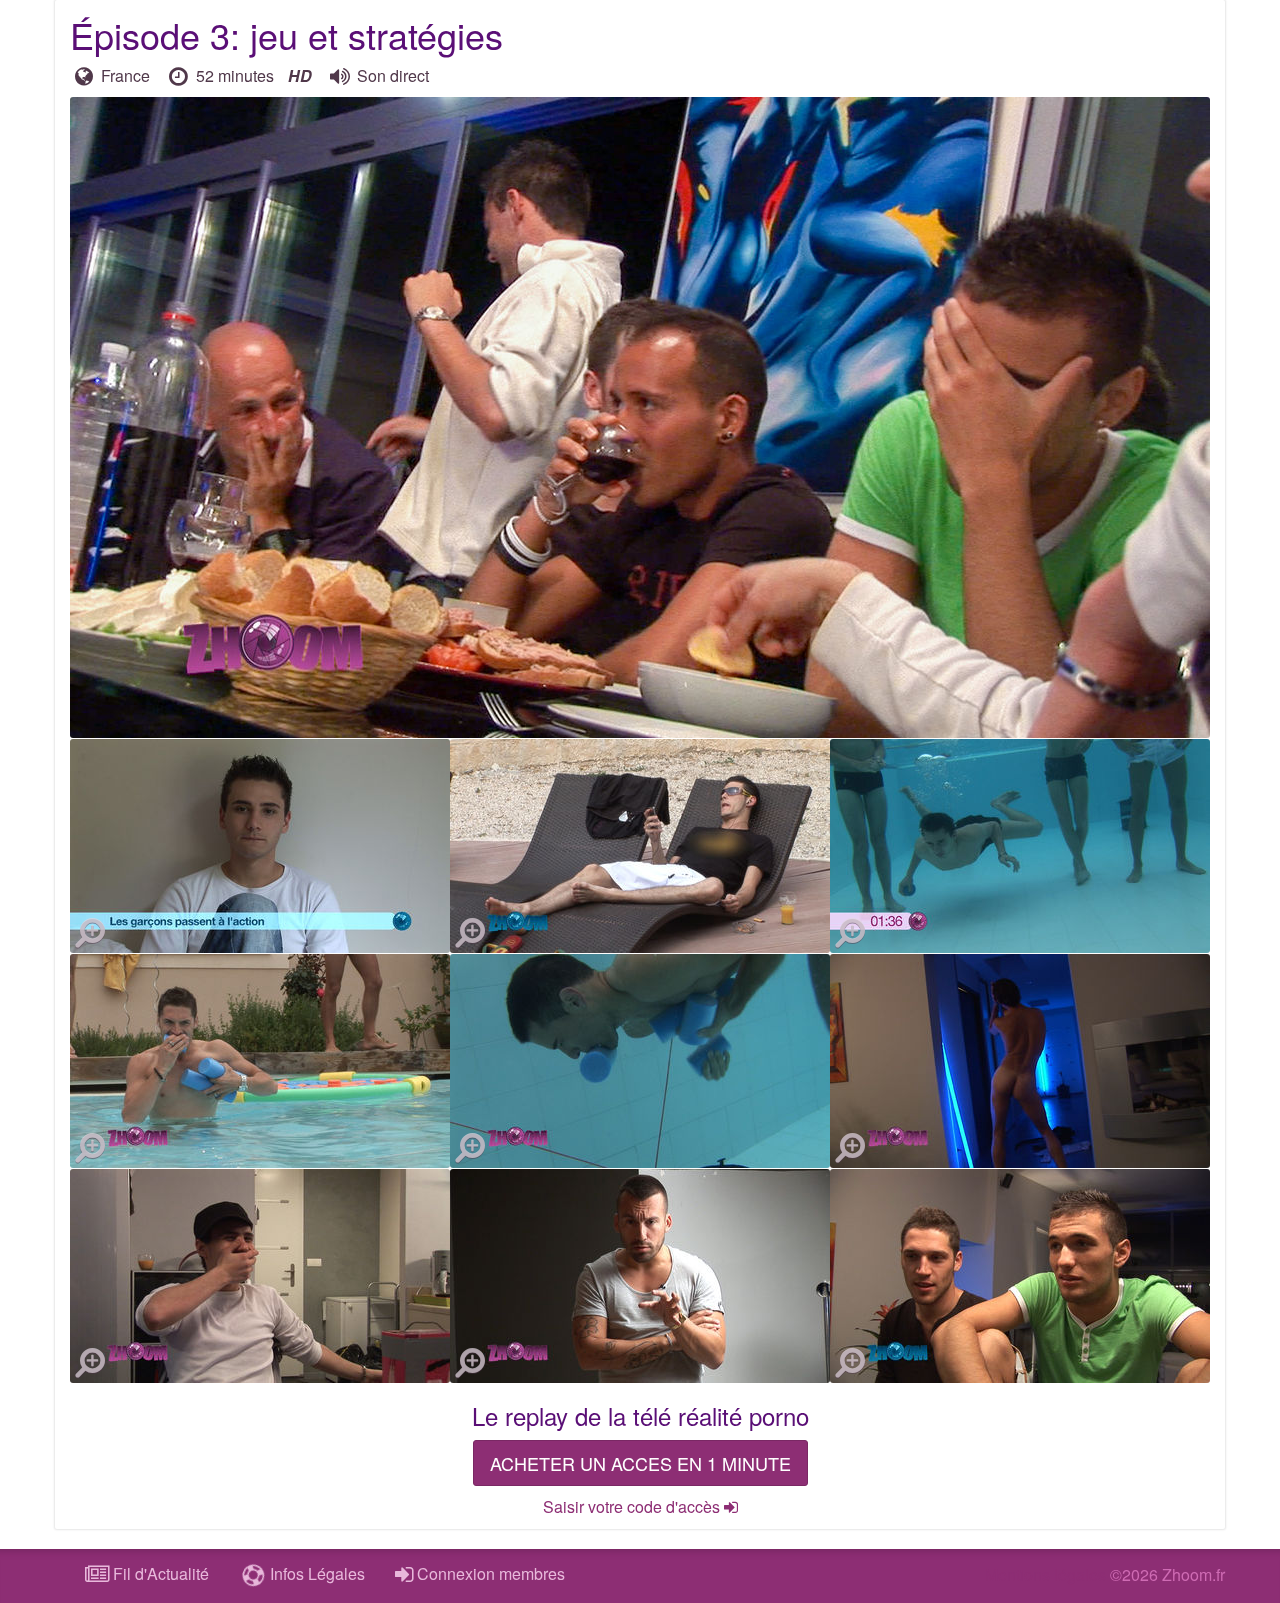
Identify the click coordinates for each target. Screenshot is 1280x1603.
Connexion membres (489, 1573)
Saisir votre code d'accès (633, 1506)
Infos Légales (315, 1573)
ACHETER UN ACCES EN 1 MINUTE (640, 1463)
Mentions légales (1045, 1574)
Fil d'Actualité (159, 1573)
